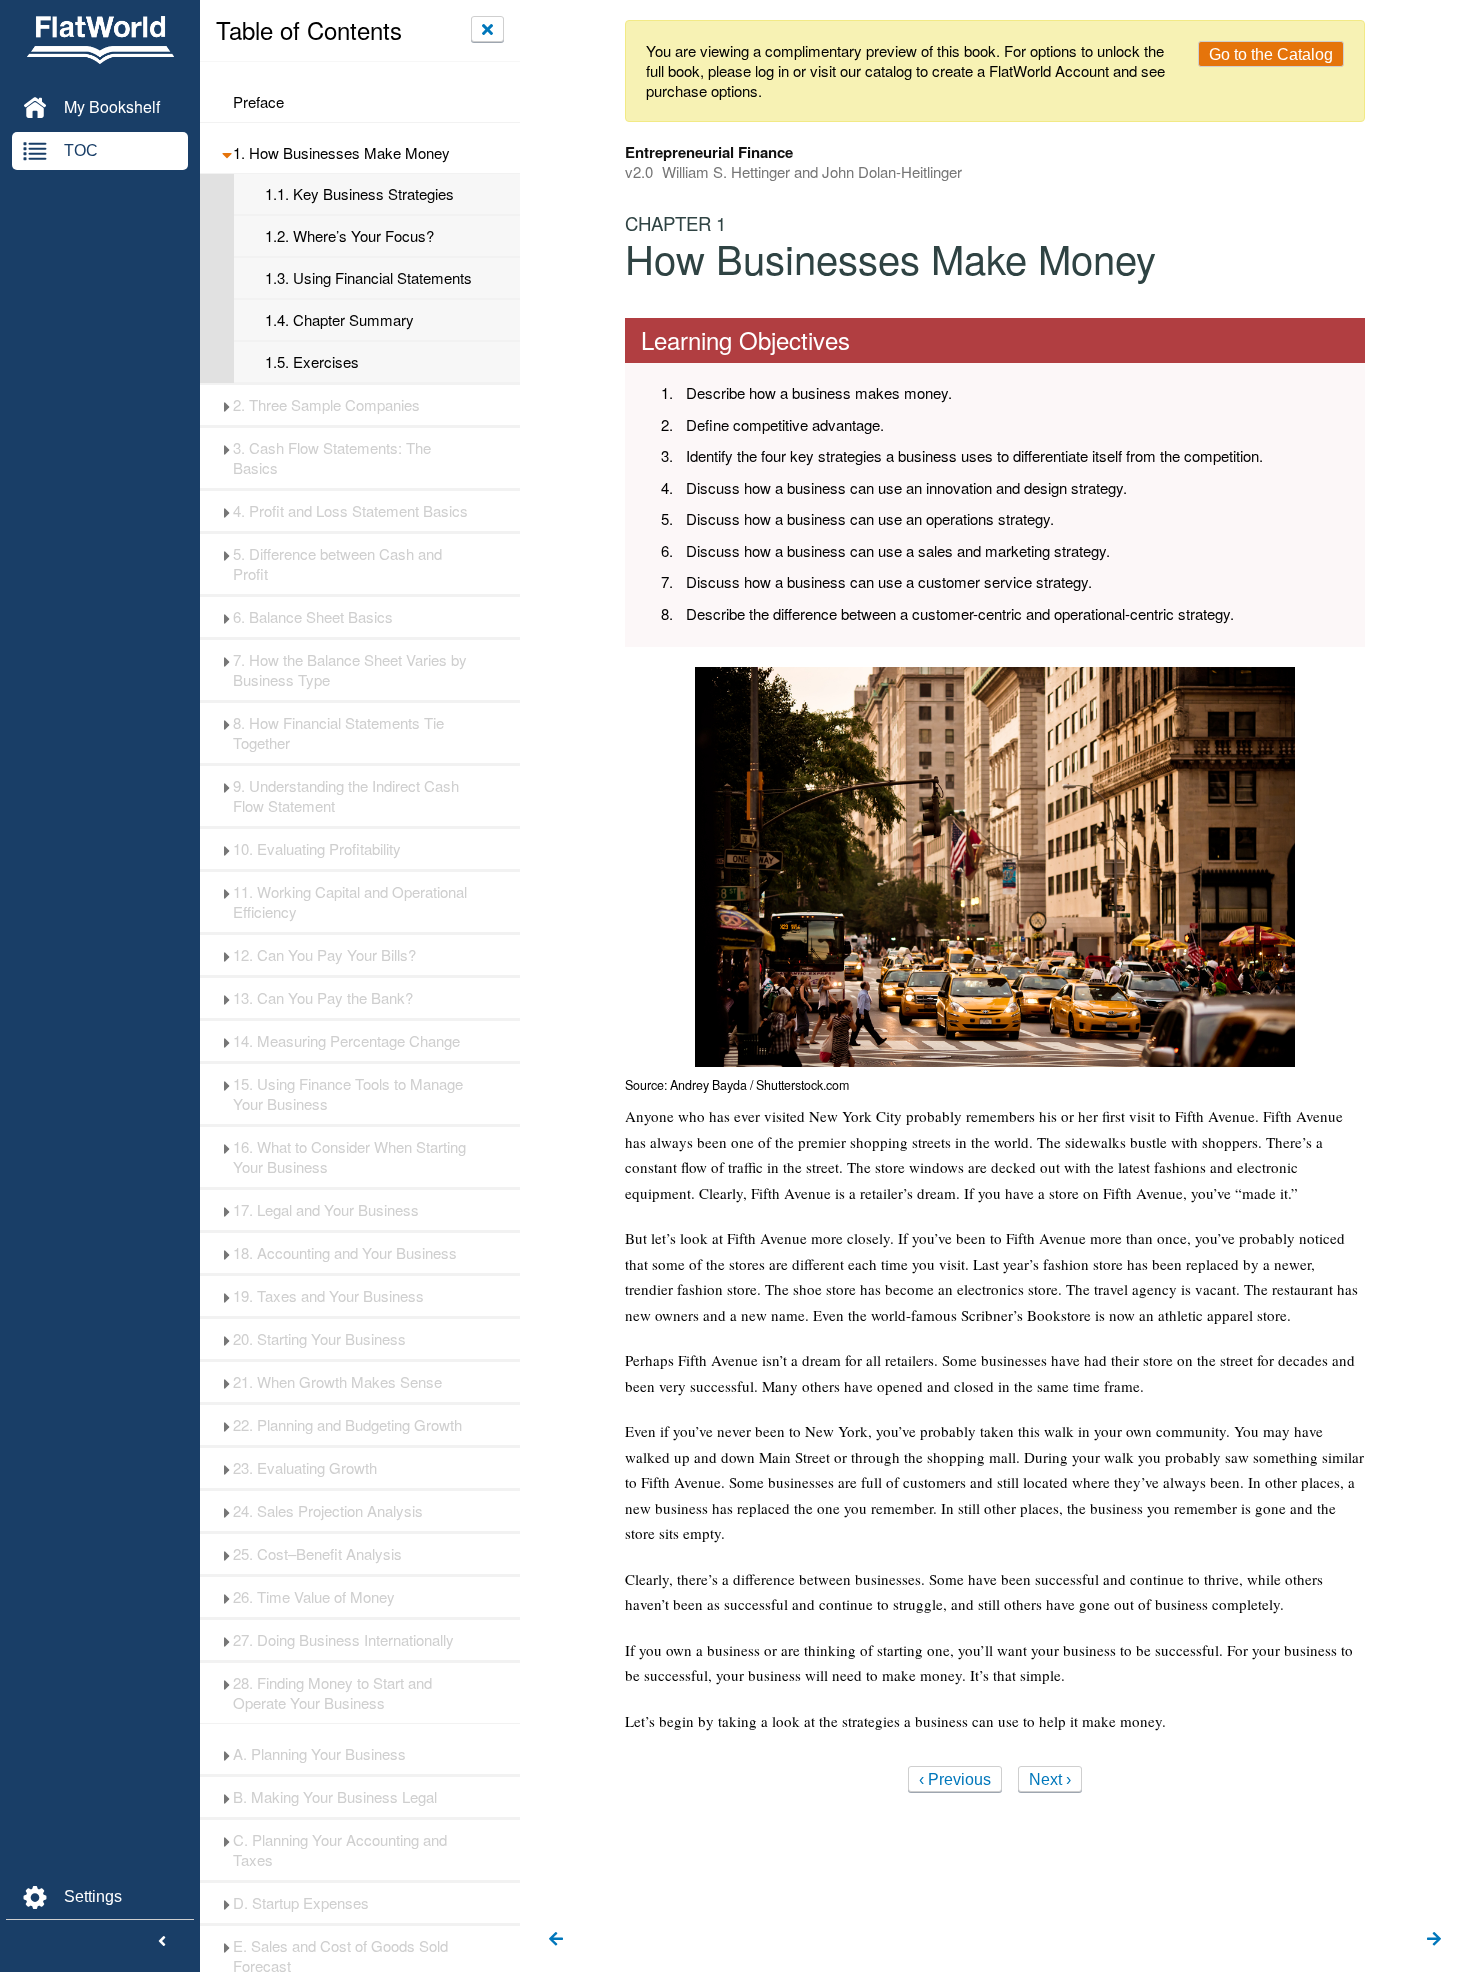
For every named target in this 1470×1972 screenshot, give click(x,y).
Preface (258, 102)
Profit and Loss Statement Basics (350, 511)
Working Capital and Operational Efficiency (350, 902)
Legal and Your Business (326, 1210)
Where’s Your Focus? (349, 236)
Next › (1050, 1779)
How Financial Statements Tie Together (338, 733)
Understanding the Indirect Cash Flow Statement (346, 796)
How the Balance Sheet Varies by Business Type (350, 670)
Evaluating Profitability (317, 849)
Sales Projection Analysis (328, 1511)
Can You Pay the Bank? (323, 998)
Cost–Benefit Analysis (317, 1554)
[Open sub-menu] (226, 153)
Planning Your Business (319, 1754)
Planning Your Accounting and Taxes (340, 1850)
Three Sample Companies (326, 405)
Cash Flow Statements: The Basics (332, 458)
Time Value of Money (314, 1597)
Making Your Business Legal (335, 1797)
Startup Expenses (301, 1903)
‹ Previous (955, 1779)
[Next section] (1434, 1940)
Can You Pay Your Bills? (324, 955)
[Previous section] (556, 1940)
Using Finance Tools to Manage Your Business (348, 1094)
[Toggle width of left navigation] (162, 1942)
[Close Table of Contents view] (487, 29)
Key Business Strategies (359, 194)
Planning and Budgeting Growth (347, 1425)
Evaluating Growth (305, 1468)
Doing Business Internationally (343, 1640)
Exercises (312, 362)
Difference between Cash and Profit (337, 564)
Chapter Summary (339, 320)
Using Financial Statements (368, 278)
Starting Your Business (319, 1339)
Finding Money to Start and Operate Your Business (332, 1693)
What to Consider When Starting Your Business (349, 1157)
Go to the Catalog (1271, 54)
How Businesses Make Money (341, 153)
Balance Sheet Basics (313, 617)
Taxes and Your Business (328, 1296)
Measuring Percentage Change (346, 1041)
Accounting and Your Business (345, 1253)
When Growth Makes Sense (337, 1382)
